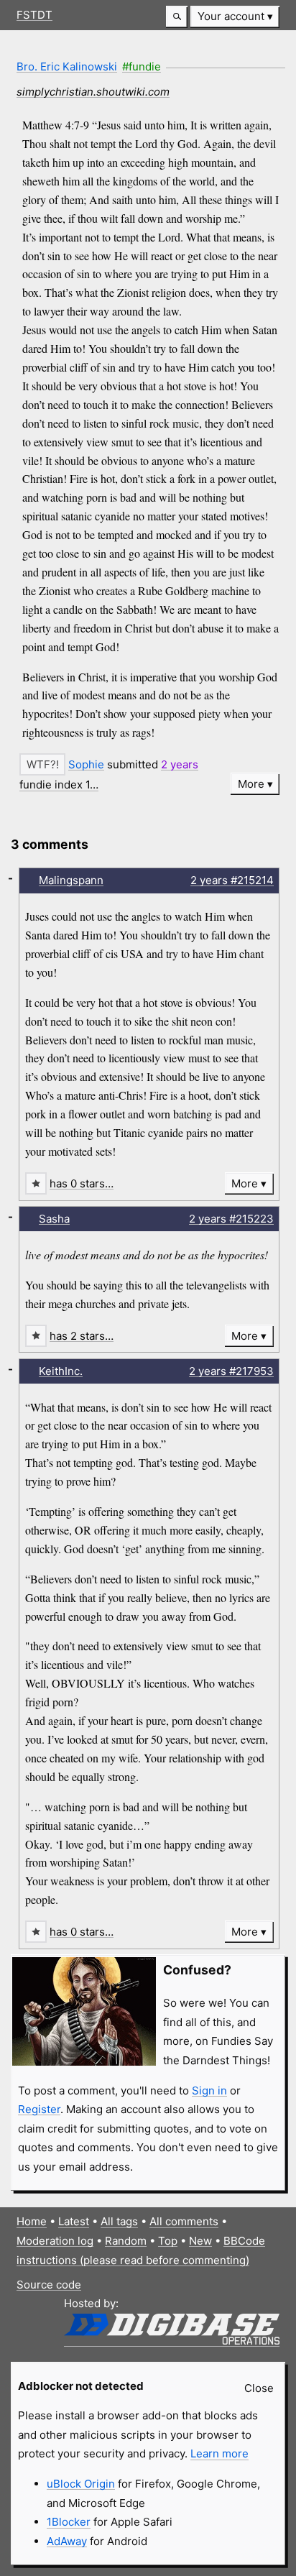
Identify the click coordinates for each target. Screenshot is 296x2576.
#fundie (142, 66)
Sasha (54, 1219)
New (200, 2241)
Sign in (209, 2090)
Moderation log (55, 2241)
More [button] (251, 784)
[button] (177, 17)
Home (32, 2221)
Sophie (86, 764)
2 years (180, 764)
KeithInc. (61, 1371)
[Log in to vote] (42, 764)
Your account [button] (231, 16)
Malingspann (71, 880)
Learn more (219, 2453)
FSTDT (34, 15)
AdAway (67, 2541)
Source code (49, 2285)
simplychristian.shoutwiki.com (93, 92)
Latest (74, 2221)
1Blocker (69, 2522)
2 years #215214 (232, 880)
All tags (119, 2221)
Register (39, 2109)
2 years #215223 (231, 1219)
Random (126, 2241)
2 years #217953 (231, 1371)
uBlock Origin (81, 2484)
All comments (184, 2221)
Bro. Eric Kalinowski (67, 66)
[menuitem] (235, 17)
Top (168, 2241)
